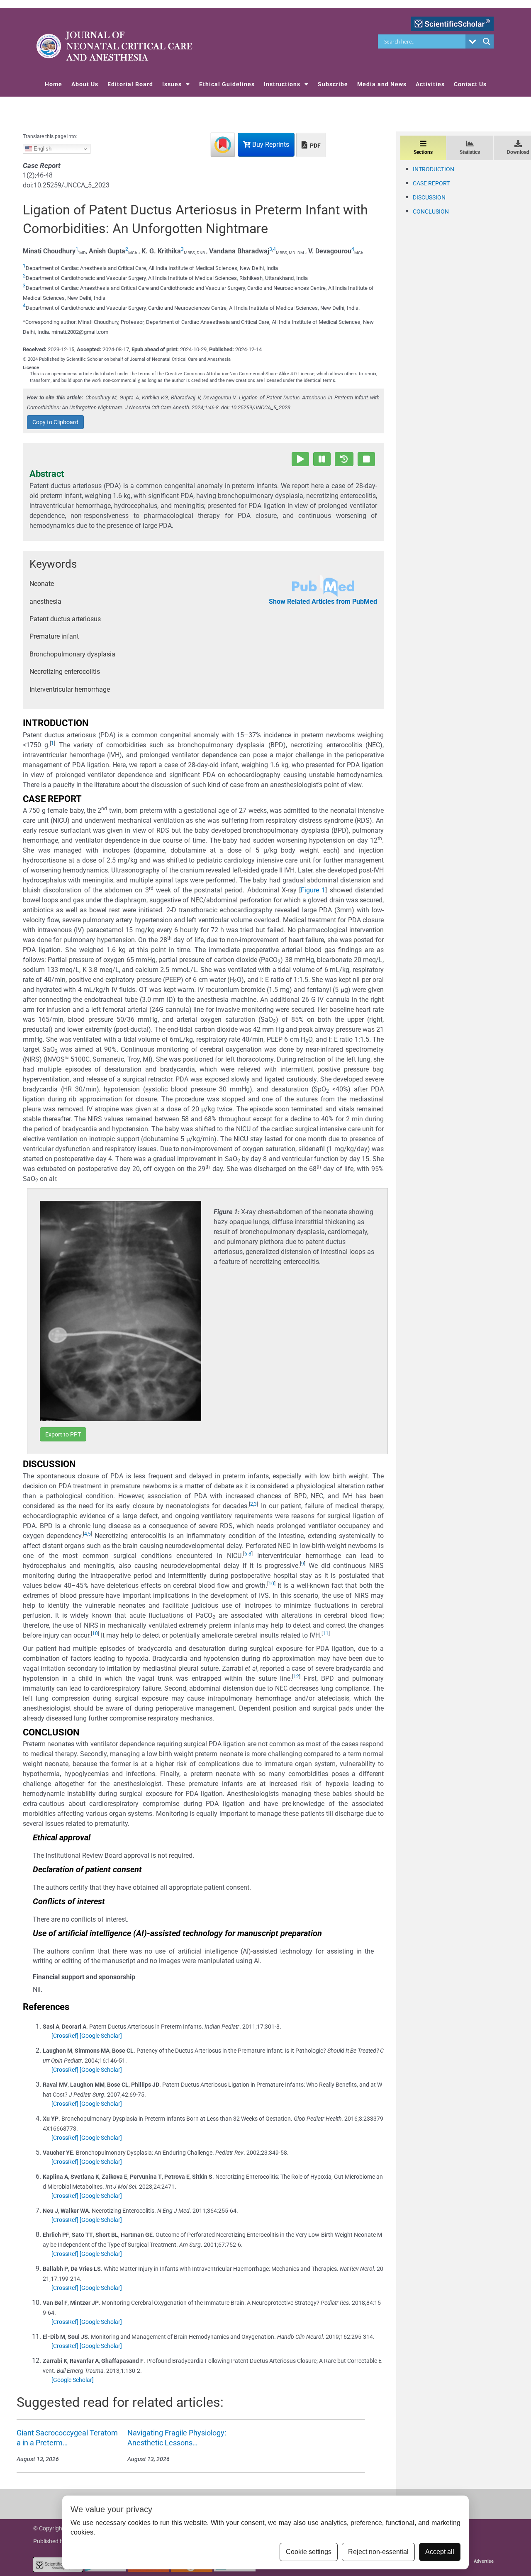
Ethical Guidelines (227, 84)
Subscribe (333, 84)
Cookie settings (309, 2552)
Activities (430, 84)
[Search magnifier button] (487, 41)
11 (326, 1633)
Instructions (282, 84)
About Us (85, 84)
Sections (423, 152)
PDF (315, 146)
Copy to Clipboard (55, 422)
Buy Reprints (270, 145)
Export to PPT (63, 1434)
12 (296, 1677)
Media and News (382, 84)
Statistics (470, 152)
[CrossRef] (65, 2036)
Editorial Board (130, 84)
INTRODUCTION (434, 169)
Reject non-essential (378, 2552)
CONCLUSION (431, 211)
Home (54, 84)
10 (271, 1584)
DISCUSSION (429, 197)
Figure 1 (313, 890)
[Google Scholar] (101, 2036)
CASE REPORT (431, 183)
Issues (172, 84)
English (42, 149)
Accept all (440, 2552)
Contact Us (470, 84)
